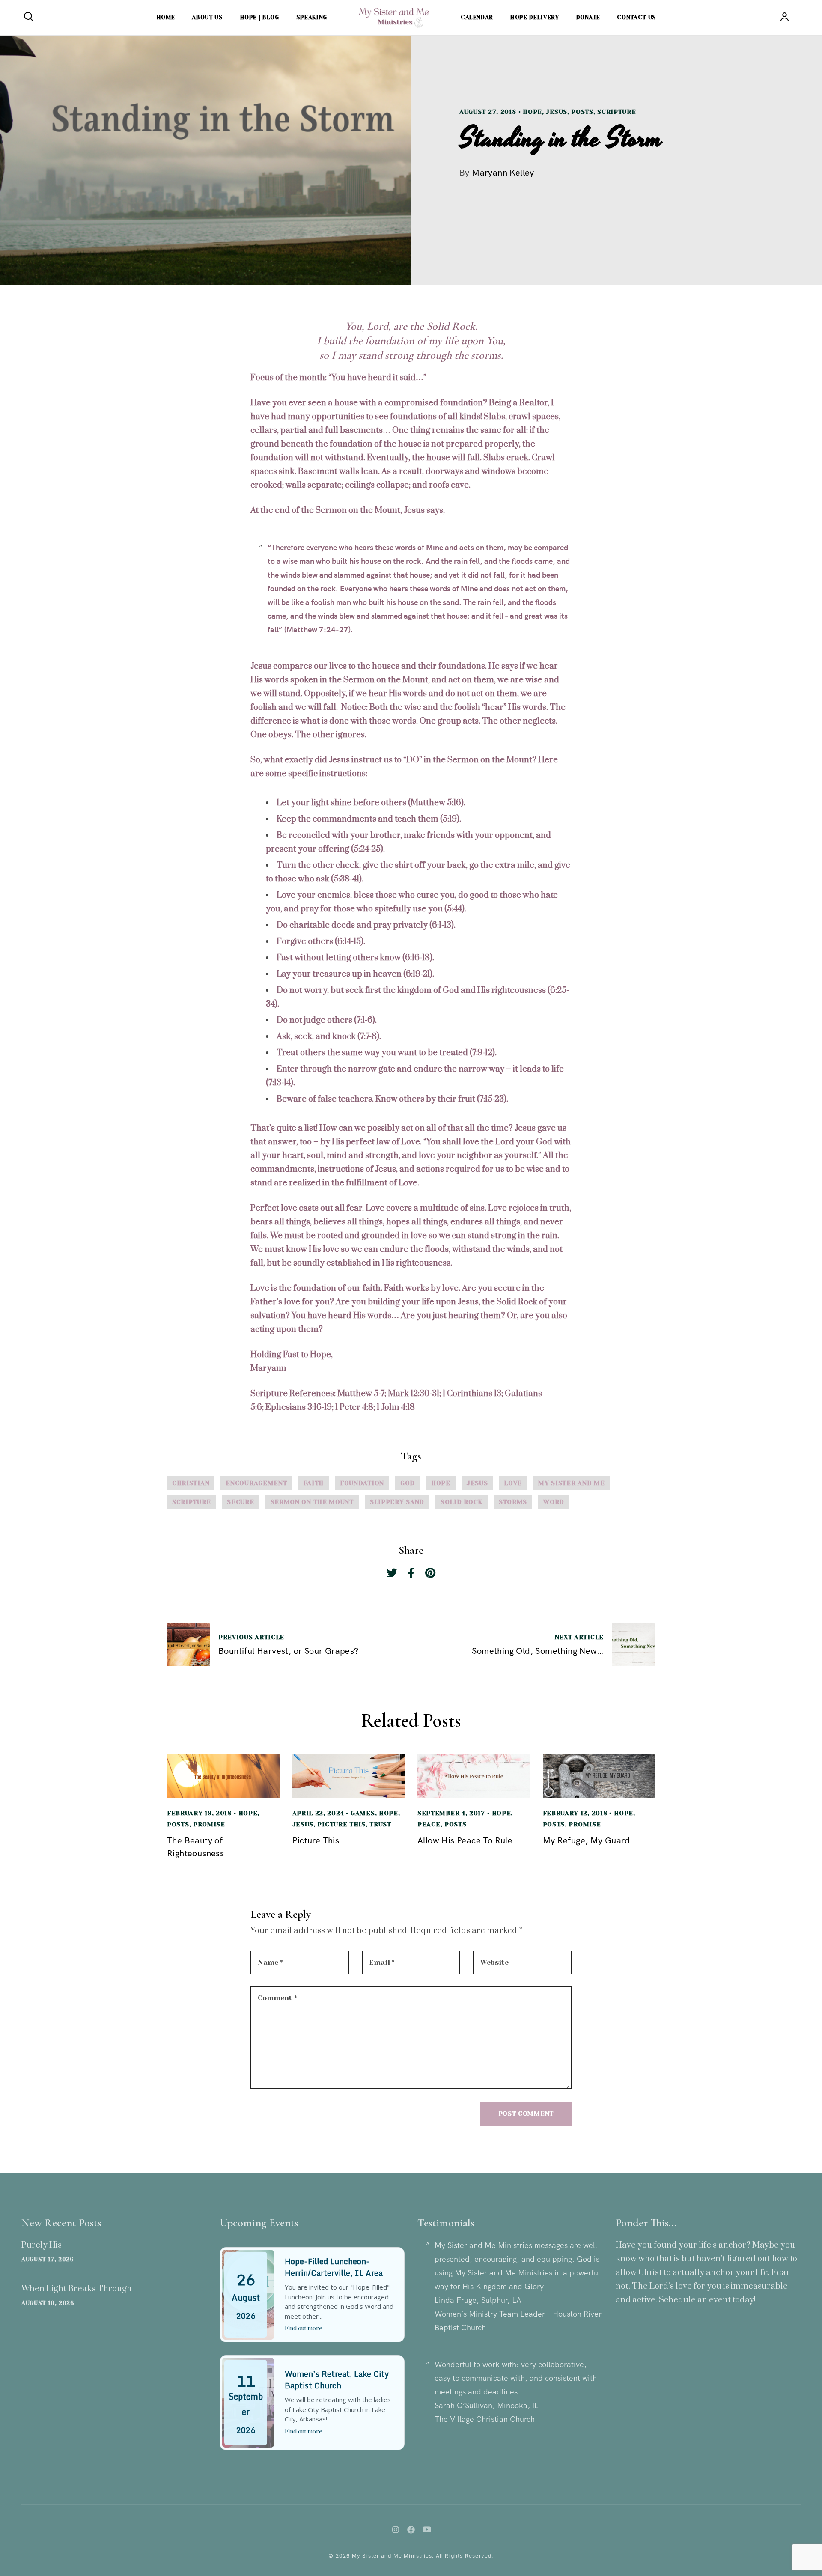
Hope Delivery (535, 17)
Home (166, 17)
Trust (380, 1824)
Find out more (304, 2329)
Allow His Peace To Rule (465, 1840)
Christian (191, 1483)
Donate (588, 17)
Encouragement (256, 1483)
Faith (313, 1483)
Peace (429, 1824)
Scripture (616, 112)
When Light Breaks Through (77, 2289)
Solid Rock (462, 1502)
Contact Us (637, 17)
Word (554, 1502)
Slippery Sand (397, 1502)
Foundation (362, 1483)
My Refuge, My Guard (587, 1840)
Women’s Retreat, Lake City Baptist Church (337, 2380)
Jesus (557, 112)
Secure (240, 1502)
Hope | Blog (260, 17)
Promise (209, 1824)
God (408, 1483)
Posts (582, 112)
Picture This (341, 1824)
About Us (207, 17)
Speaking (312, 17)
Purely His (42, 2245)
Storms (513, 1502)
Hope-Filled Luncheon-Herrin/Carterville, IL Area (334, 2267)
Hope (532, 112)
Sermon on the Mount (312, 1502)
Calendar (477, 17)
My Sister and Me (571, 1483)
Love (513, 1483)
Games (363, 1813)
